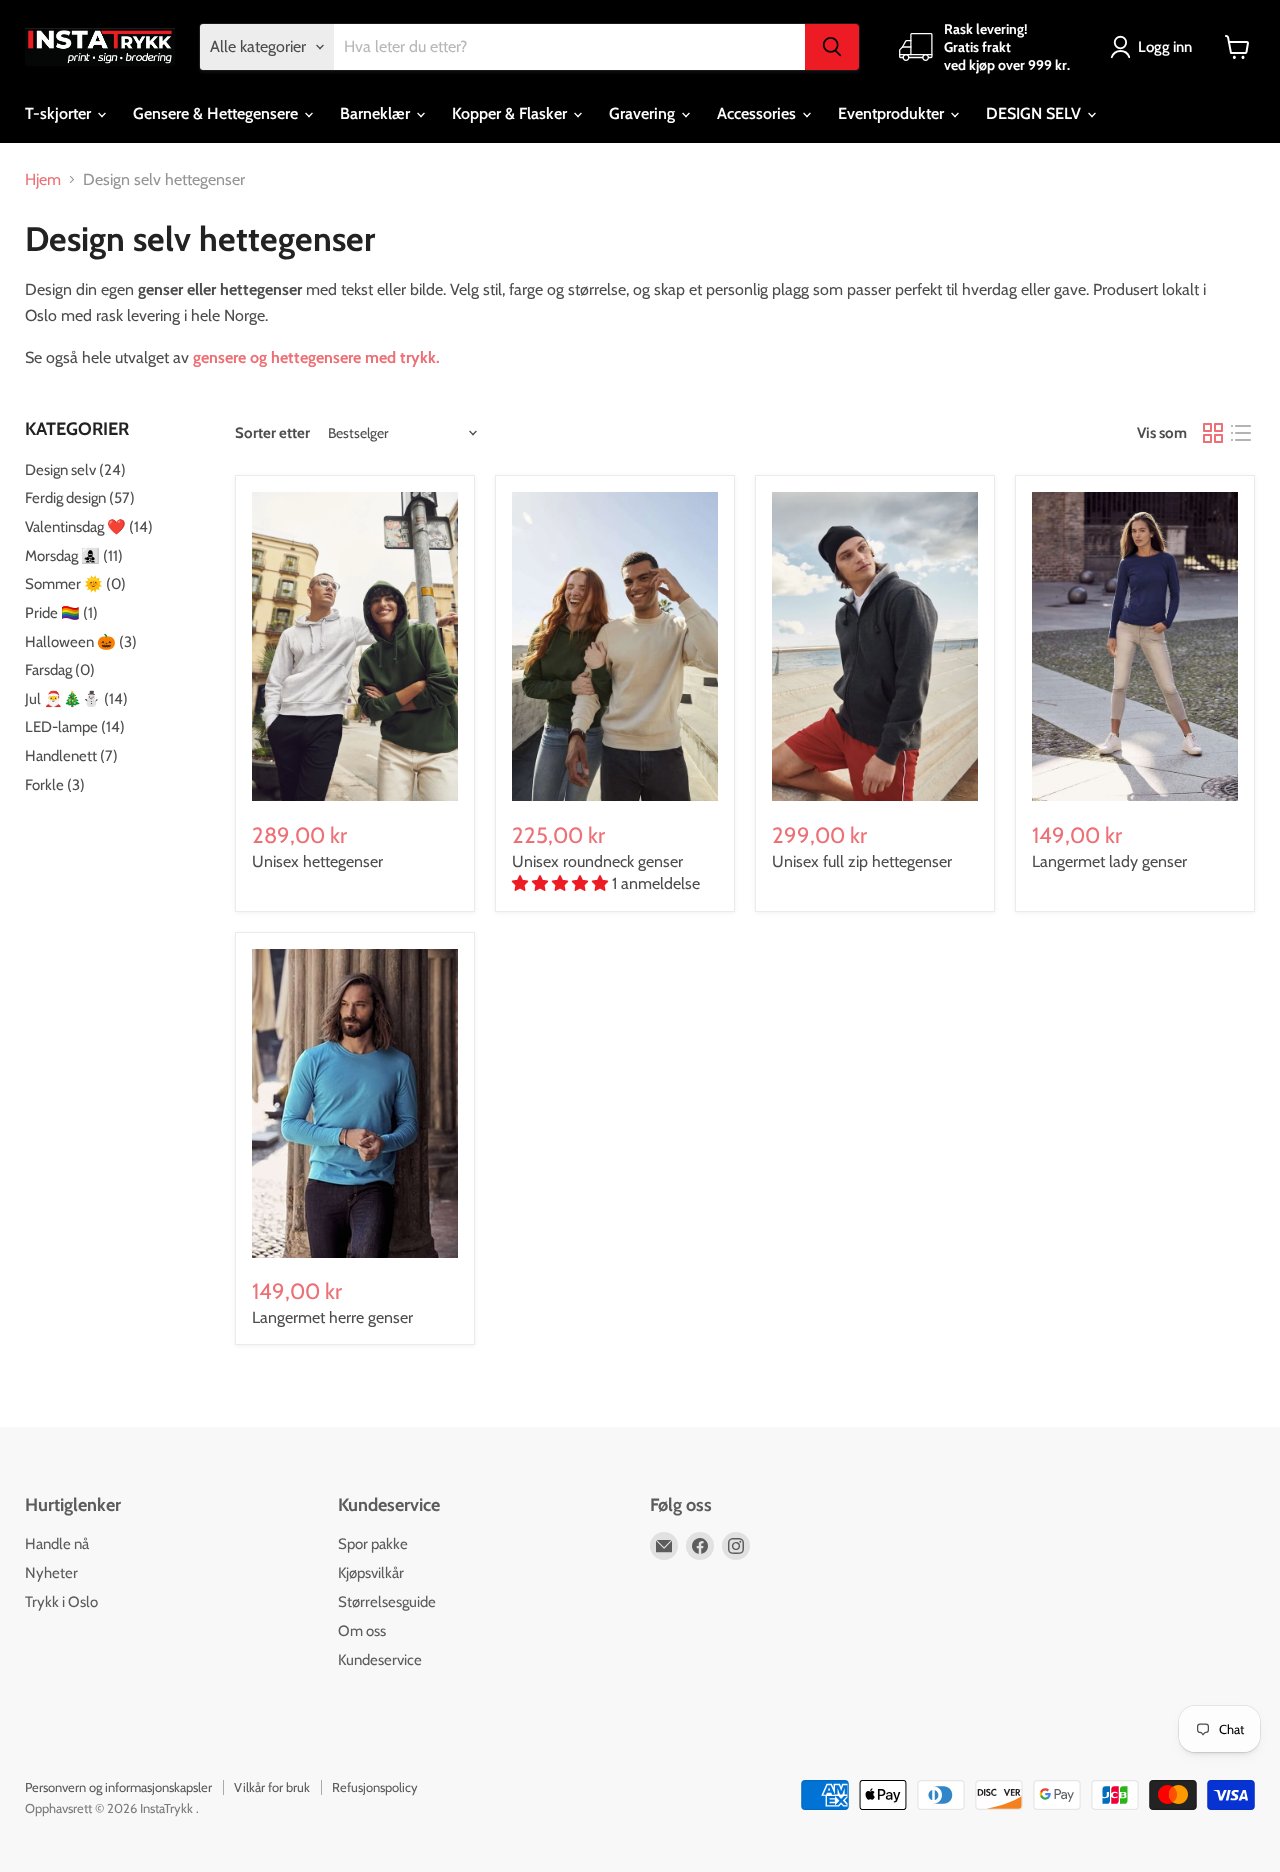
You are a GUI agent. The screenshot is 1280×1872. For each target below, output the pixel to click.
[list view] (1241, 433)
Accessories (758, 113)
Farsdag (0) (60, 670)
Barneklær (377, 113)
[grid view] (1213, 433)
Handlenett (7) (71, 756)
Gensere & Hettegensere (217, 113)
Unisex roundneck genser (597, 861)
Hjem (43, 180)
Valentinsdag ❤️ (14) (89, 527)
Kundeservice (380, 1660)
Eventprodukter (893, 113)
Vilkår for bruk (272, 1787)
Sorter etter (272, 433)
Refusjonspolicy (375, 1787)
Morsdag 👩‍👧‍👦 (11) (74, 556)
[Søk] (832, 47)
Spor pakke (373, 1544)
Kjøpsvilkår (371, 1573)
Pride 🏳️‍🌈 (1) (61, 613)
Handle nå (57, 1544)
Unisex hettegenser (317, 861)
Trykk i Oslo (61, 1602)
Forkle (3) (55, 785)
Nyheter (51, 1573)
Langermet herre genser (332, 1317)
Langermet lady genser (1109, 861)
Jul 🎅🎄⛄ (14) (76, 699)
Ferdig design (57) (80, 498)
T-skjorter (60, 113)
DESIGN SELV (1035, 113)
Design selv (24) (75, 470)
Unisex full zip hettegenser (862, 861)
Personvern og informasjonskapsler (118, 1787)
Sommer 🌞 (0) (75, 584)
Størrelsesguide (387, 1602)
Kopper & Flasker (511, 113)
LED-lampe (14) (75, 727)
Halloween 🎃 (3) (81, 642)
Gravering (644, 113)
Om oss (362, 1631)
